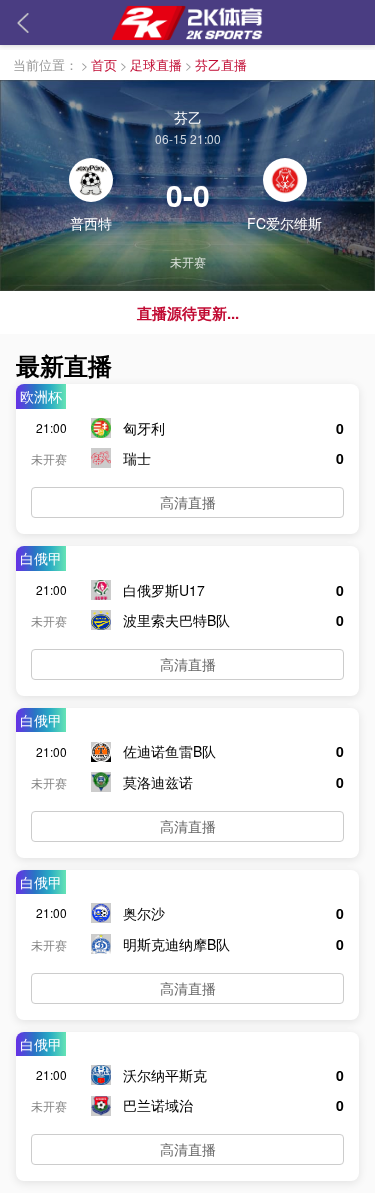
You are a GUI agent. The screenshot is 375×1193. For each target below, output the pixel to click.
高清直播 (188, 502)
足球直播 (156, 65)
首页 (104, 65)
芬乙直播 (221, 65)
